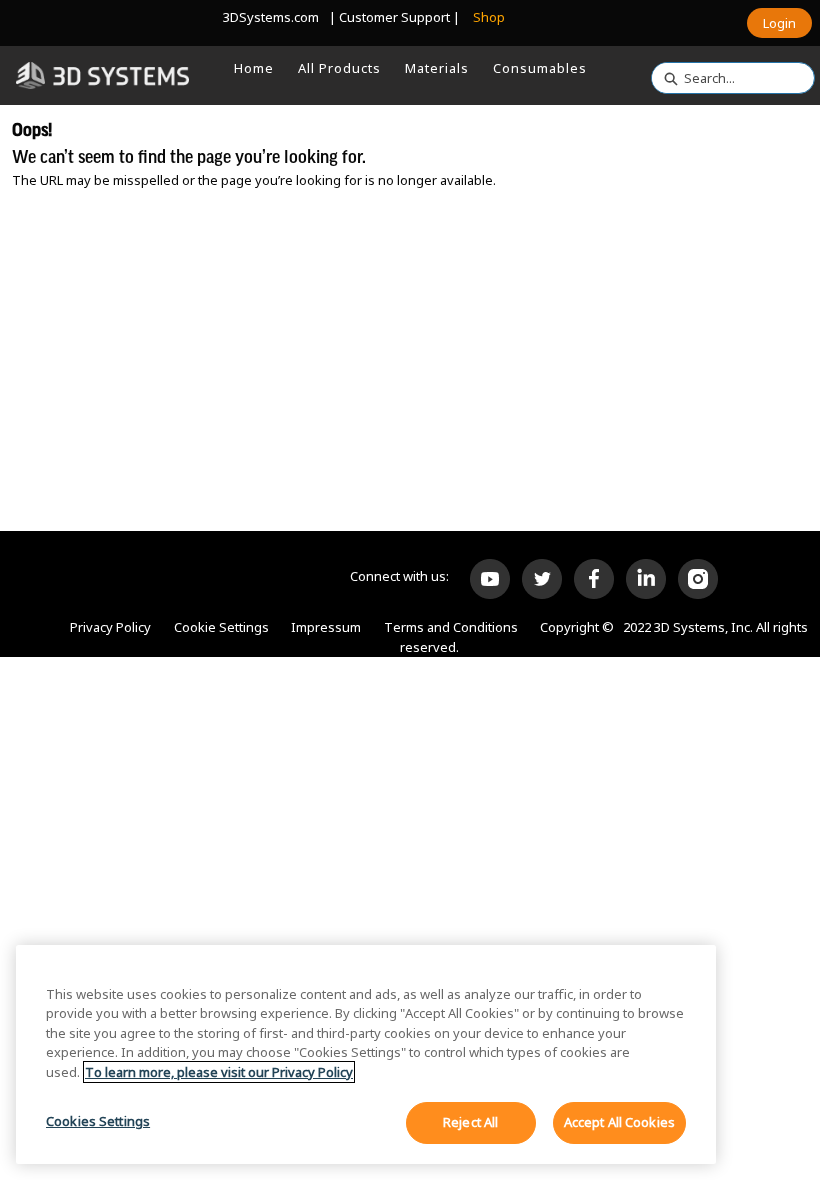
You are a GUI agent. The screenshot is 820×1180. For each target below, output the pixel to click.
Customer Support (394, 17)
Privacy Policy (110, 627)
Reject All (470, 1122)
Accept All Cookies (619, 1122)
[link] (254, 68)
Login (779, 23)
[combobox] (725, 78)
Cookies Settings (98, 1121)
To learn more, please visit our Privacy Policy (219, 1072)
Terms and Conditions (451, 627)
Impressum (326, 627)
